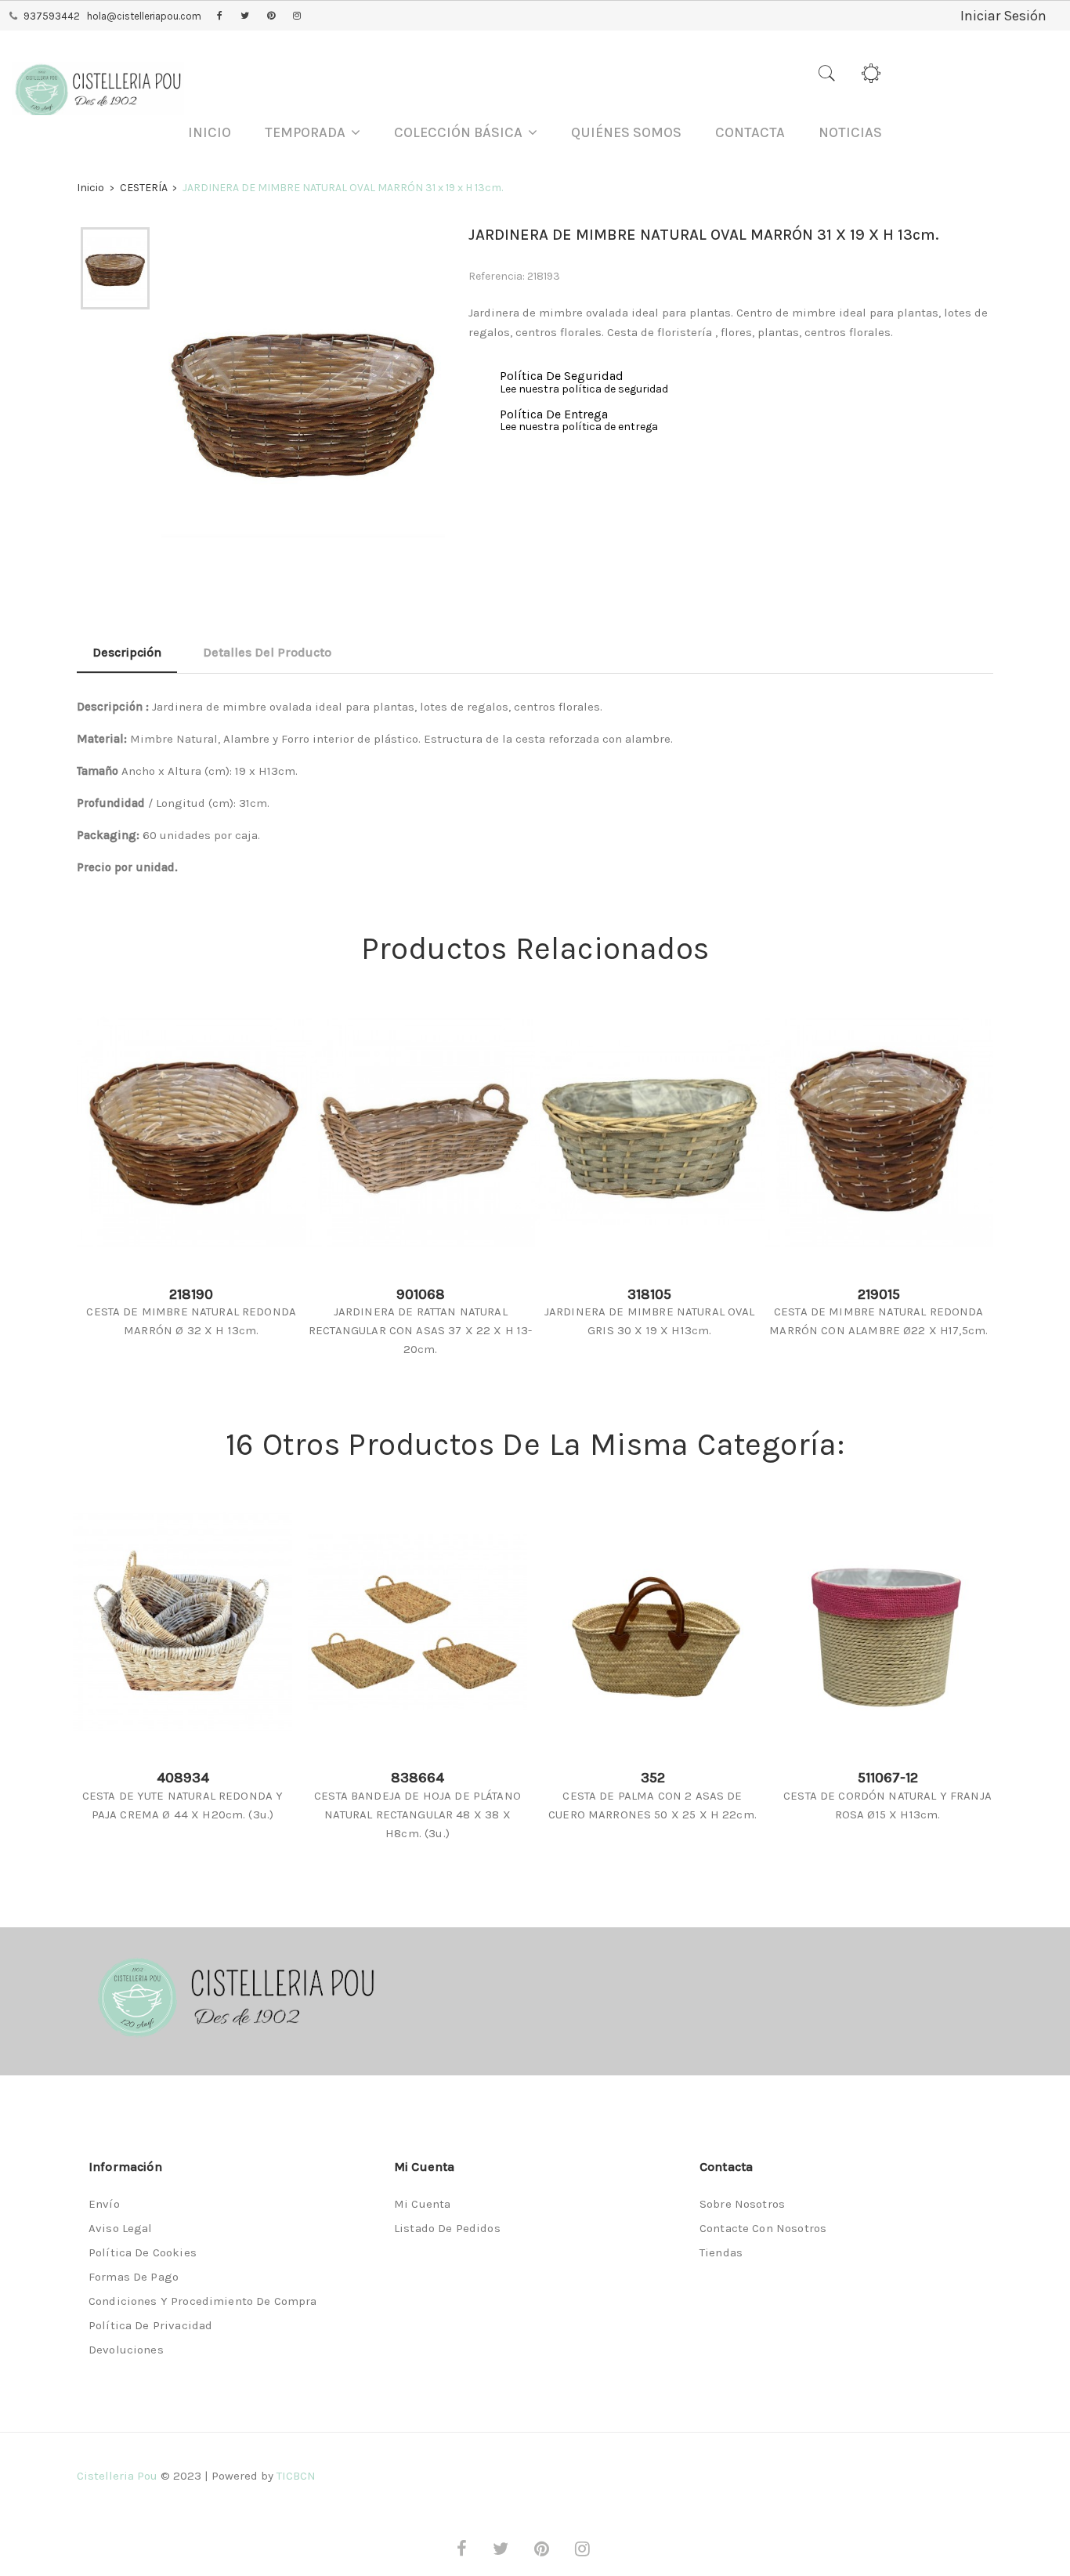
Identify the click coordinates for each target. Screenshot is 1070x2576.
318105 (649, 1294)
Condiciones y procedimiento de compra (203, 2301)
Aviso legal (121, 2228)
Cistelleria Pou (117, 2476)
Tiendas (721, 2252)
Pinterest (271, 16)
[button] (313, 133)
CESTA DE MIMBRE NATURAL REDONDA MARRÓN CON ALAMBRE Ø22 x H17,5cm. (878, 1321)
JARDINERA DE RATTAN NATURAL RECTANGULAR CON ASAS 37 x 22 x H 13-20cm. (420, 1330)
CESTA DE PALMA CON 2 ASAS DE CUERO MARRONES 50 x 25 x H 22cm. (652, 1805)
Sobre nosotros (742, 2204)
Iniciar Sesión (1003, 16)
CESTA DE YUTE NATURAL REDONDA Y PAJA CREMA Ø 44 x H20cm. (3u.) (183, 1805)
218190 (191, 1294)
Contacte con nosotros (763, 2228)
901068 (421, 1294)
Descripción (127, 652)
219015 (879, 1294)
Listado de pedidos (447, 2228)
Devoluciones (126, 2350)
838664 (418, 1778)
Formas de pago (134, 2277)
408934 (183, 1778)
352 (653, 1778)
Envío (104, 2204)
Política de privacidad (150, 2325)
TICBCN (296, 2476)
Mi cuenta (422, 2204)
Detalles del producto (267, 652)
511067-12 (888, 1778)
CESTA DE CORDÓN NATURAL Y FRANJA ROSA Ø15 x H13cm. (887, 1805)
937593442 (52, 16)
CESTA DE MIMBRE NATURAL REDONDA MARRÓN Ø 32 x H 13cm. (191, 1321)
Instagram (297, 16)
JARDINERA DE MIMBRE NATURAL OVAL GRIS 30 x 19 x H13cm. (650, 1321)
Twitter (245, 16)
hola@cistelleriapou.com (144, 16)
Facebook (220, 16)
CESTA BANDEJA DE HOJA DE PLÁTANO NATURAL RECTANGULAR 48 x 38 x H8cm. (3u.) (418, 1814)
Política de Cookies (143, 2252)
